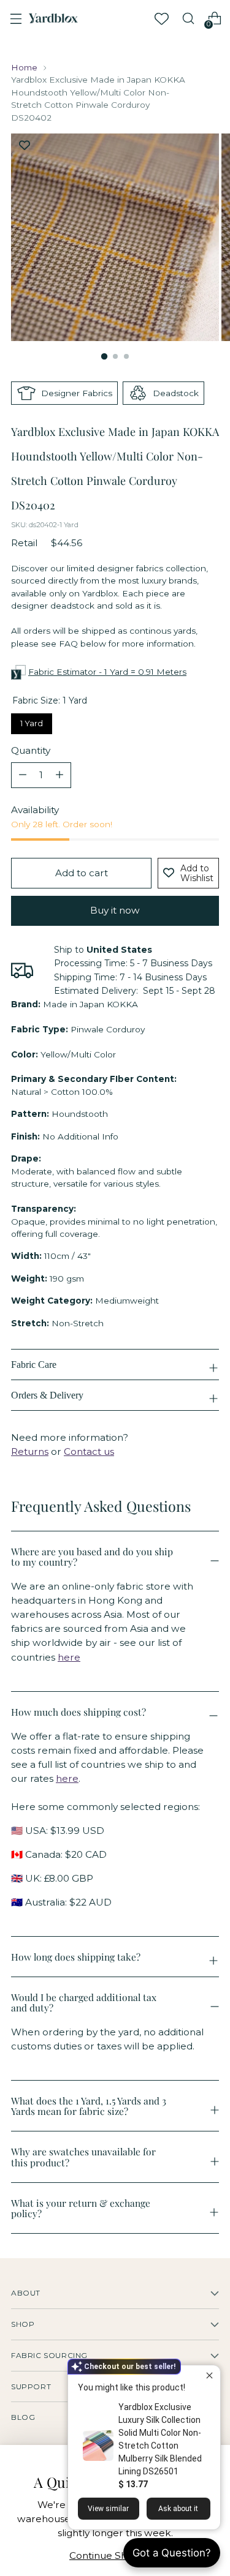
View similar (108, 2509)
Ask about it (178, 2509)
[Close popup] (209, 2376)
